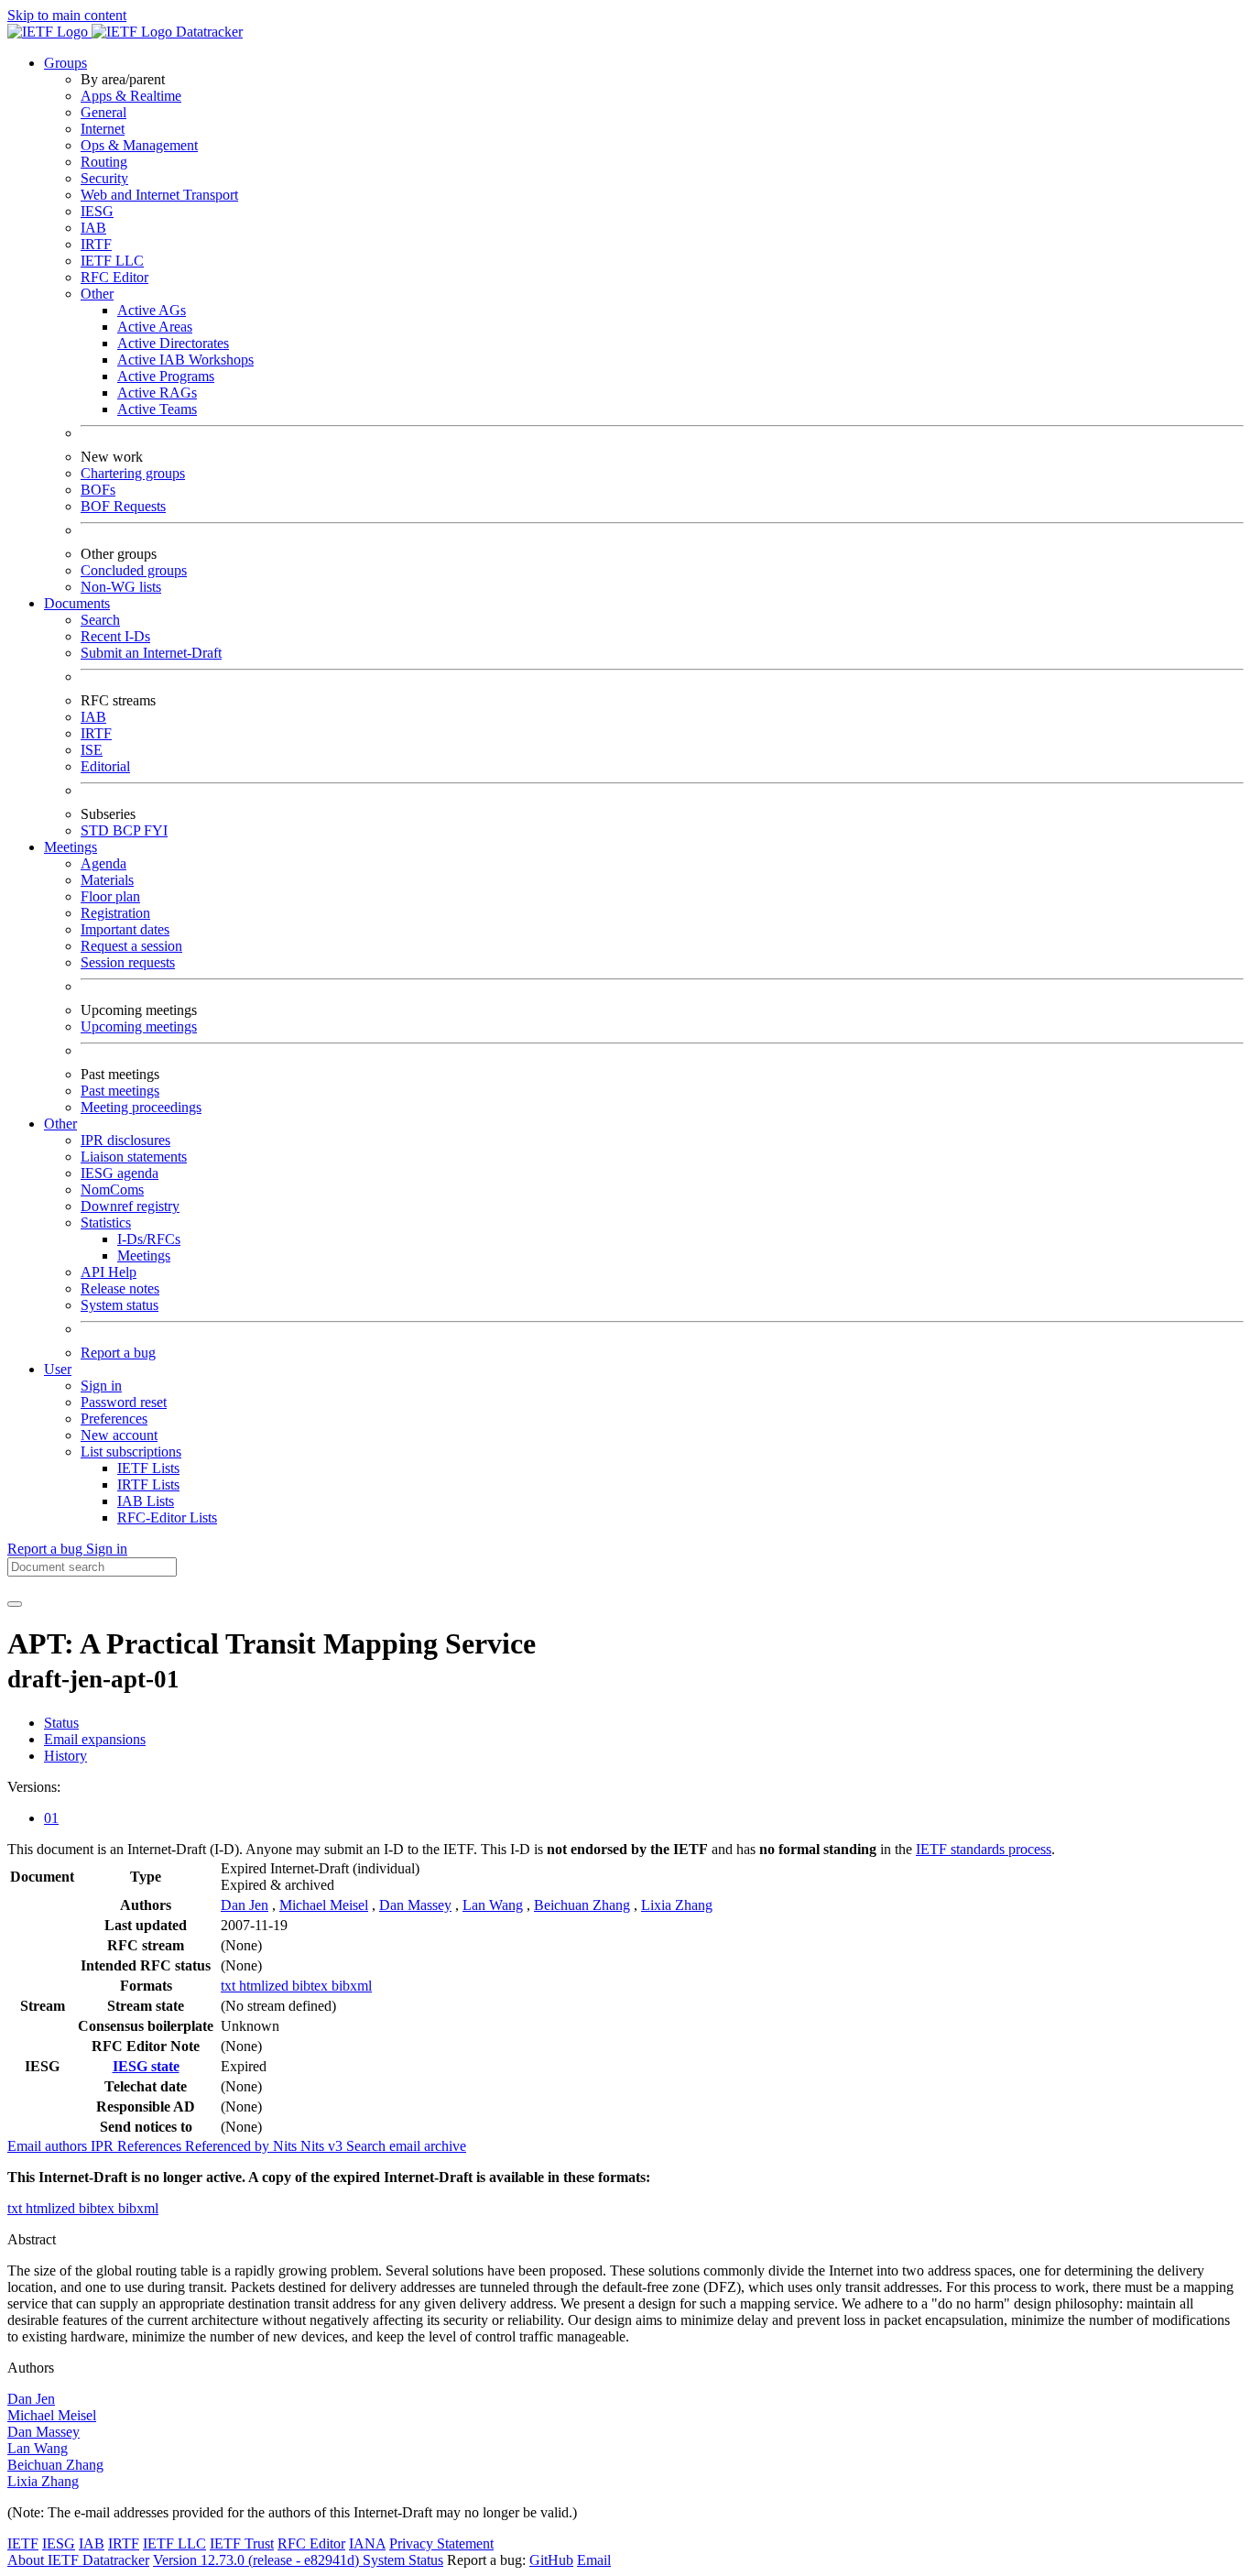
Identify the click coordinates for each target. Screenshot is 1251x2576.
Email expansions (95, 1739)
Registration (115, 913)
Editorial (105, 766)
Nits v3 (323, 2146)
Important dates (125, 929)
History (65, 1756)
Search (100, 620)
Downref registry (130, 1206)
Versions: (34, 1787)
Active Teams (157, 409)
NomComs (112, 1190)
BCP (128, 830)
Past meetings (120, 1091)
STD (97, 830)
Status (61, 1723)
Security (104, 178)
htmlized (266, 1986)
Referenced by (229, 2146)
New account (119, 1435)
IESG (97, 211)
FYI (156, 830)
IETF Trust (242, 2543)
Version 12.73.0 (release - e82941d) (258, 2560)
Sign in (101, 1386)
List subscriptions (131, 1452)
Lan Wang (493, 1905)
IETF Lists (148, 1468)
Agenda (103, 863)
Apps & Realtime (131, 96)
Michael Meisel (324, 1905)
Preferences (114, 1419)
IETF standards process (984, 1849)
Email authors (49, 2146)
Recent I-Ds (115, 636)
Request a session (131, 946)
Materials (107, 880)
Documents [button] (77, 603)
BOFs (98, 490)
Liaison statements (134, 1157)
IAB (93, 228)
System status (120, 1305)
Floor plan (110, 896)
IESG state (146, 2066)
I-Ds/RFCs (149, 1239)
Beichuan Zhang (582, 1905)
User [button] (58, 1369)
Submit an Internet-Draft (151, 653)
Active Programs (166, 376)
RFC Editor (114, 277)
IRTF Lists (148, 1484)
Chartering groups (133, 473)
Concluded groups (134, 570)
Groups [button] (65, 63)
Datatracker (207, 32)
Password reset (124, 1402)
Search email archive (406, 2146)
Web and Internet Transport (159, 195)
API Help (109, 1272)
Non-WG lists (121, 587)
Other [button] (60, 1124)
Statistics (106, 1223)
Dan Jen (245, 1905)
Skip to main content (67, 15)
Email (594, 2560)
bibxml (352, 1986)
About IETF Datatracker (78, 2560)
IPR (104, 2146)
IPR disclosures (125, 1140)
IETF (23, 2543)
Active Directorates (173, 343)
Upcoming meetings (139, 1026)
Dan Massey (415, 1905)
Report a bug (118, 1353)
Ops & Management (139, 145)
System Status (403, 2560)
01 (51, 1818)
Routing (104, 162)
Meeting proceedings (141, 1107)
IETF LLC (112, 261)
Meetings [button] (71, 847)
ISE (92, 750)
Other (97, 294)
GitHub (551, 2560)
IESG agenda (120, 1173)
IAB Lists (146, 1501)
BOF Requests (123, 506)
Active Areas (155, 327)
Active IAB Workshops (185, 360)
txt (230, 1986)
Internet (103, 129)
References (151, 2146)
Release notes (120, 1288)
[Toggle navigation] (15, 1604)
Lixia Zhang (677, 1905)
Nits (287, 2146)
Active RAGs (157, 393)
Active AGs (152, 310)
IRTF (96, 244)
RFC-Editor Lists (167, 1517)
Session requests (128, 962)
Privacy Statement (441, 2543)
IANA (367, 2543)
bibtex (312, 1986)
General (103, 112)
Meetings (144, 1255)
